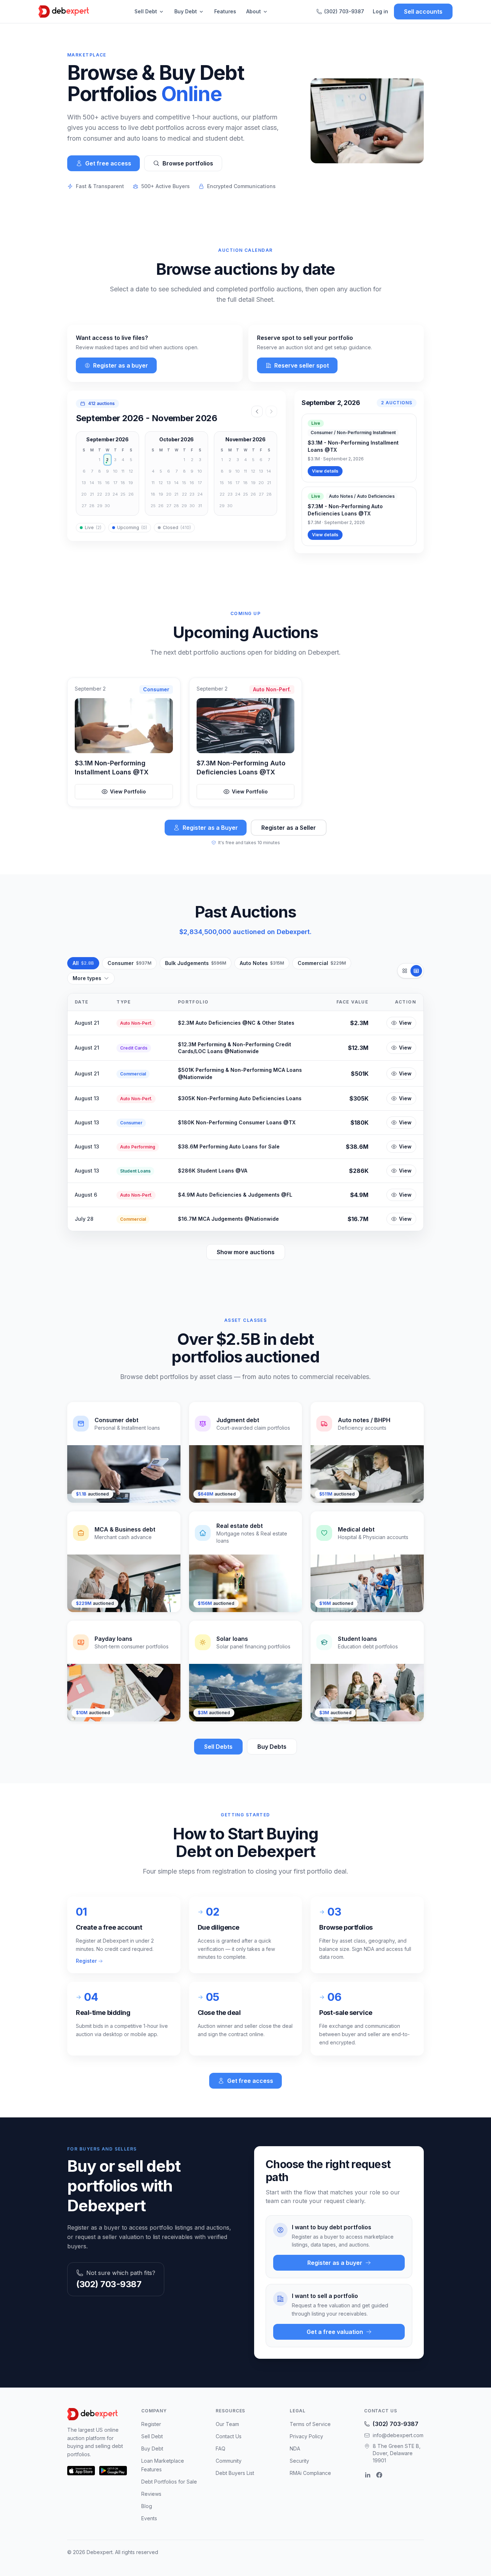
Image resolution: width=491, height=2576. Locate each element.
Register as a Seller (289, 828)
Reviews (151, 2494)
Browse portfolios (188, 163)
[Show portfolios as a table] (416, 971)
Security (299, 2461)
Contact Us (229, 2436)
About (254, 11)
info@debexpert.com (398, 2435)
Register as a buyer (121, 365)
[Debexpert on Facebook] (379, 2475)
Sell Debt (146, 11)
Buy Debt (186, 11)
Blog (147, 2506)
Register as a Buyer (210, 828)
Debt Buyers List (235, 2473)
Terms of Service (310, 2424)
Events (149, 2518)
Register (86, 1961)
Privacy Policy (306, 2436)
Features (225, 11)
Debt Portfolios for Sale (169, 2482)
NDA (295, 2448)
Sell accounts (423, 12)
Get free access (108, 163)
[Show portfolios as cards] (405, 971)
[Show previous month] (257, 411)
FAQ (221, 2448)
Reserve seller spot (302, 365)
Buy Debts (272, 1747)
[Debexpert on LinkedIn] (368, 2475)
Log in (380, 11)
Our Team (227, 2424)
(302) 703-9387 (344, 11)
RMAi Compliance (310, 2473)
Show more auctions (246, 1252)
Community (229, 2461)
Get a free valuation (335, 2332)
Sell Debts (218, 1747)
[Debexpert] (64, 12)
